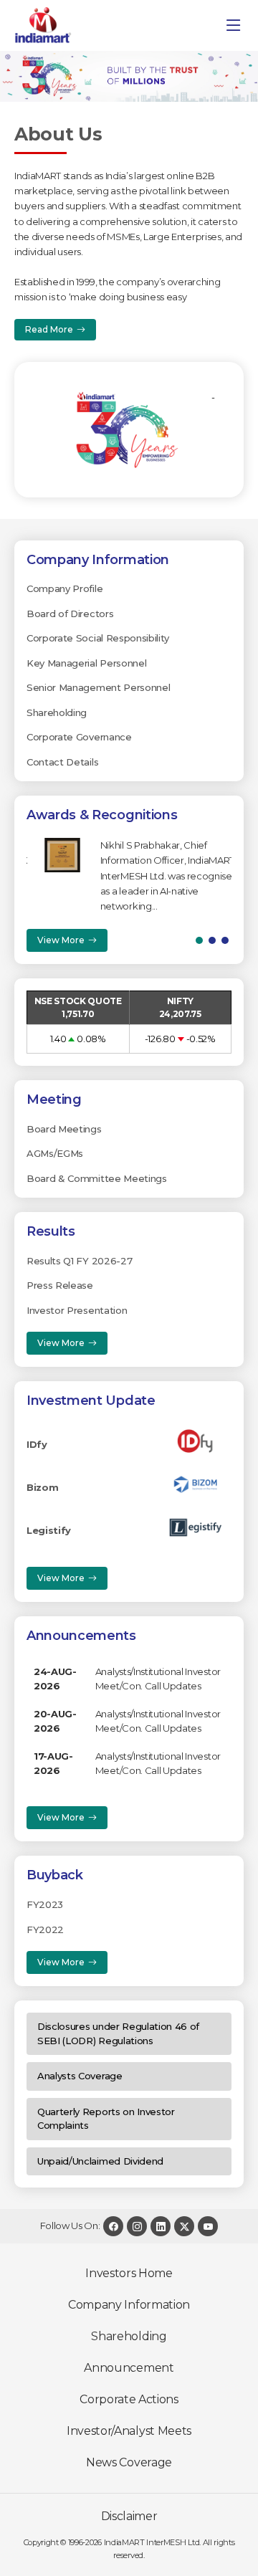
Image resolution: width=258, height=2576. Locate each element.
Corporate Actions (129, 2399)
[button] (199, 940)
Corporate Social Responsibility (98, 638)
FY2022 (45, 1929)
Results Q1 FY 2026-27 (79, 1261)
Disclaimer (129, 2516)
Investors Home (129, 2273)
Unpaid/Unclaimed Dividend (100, 2161)
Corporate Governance (79, 737)
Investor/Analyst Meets (129, 2431)
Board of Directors (70, 614)
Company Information (129, 2305)
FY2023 (45, 1904)
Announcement (129, 2368)
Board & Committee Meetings (97, 1178)
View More (61, 940)
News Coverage (129, 2462)
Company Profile (64, 588)
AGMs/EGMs (55, 1153)
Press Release (60, 1285)
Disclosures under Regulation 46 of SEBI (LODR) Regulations (118, 2033)
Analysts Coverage (80, 2076)
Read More (49, 329)
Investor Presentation (77, 1310)
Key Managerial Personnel (86, 663)
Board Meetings (64, 1129)
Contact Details (62, 762)
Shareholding (57, 712)
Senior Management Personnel (98, 687)
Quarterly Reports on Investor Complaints (106, 2119)
